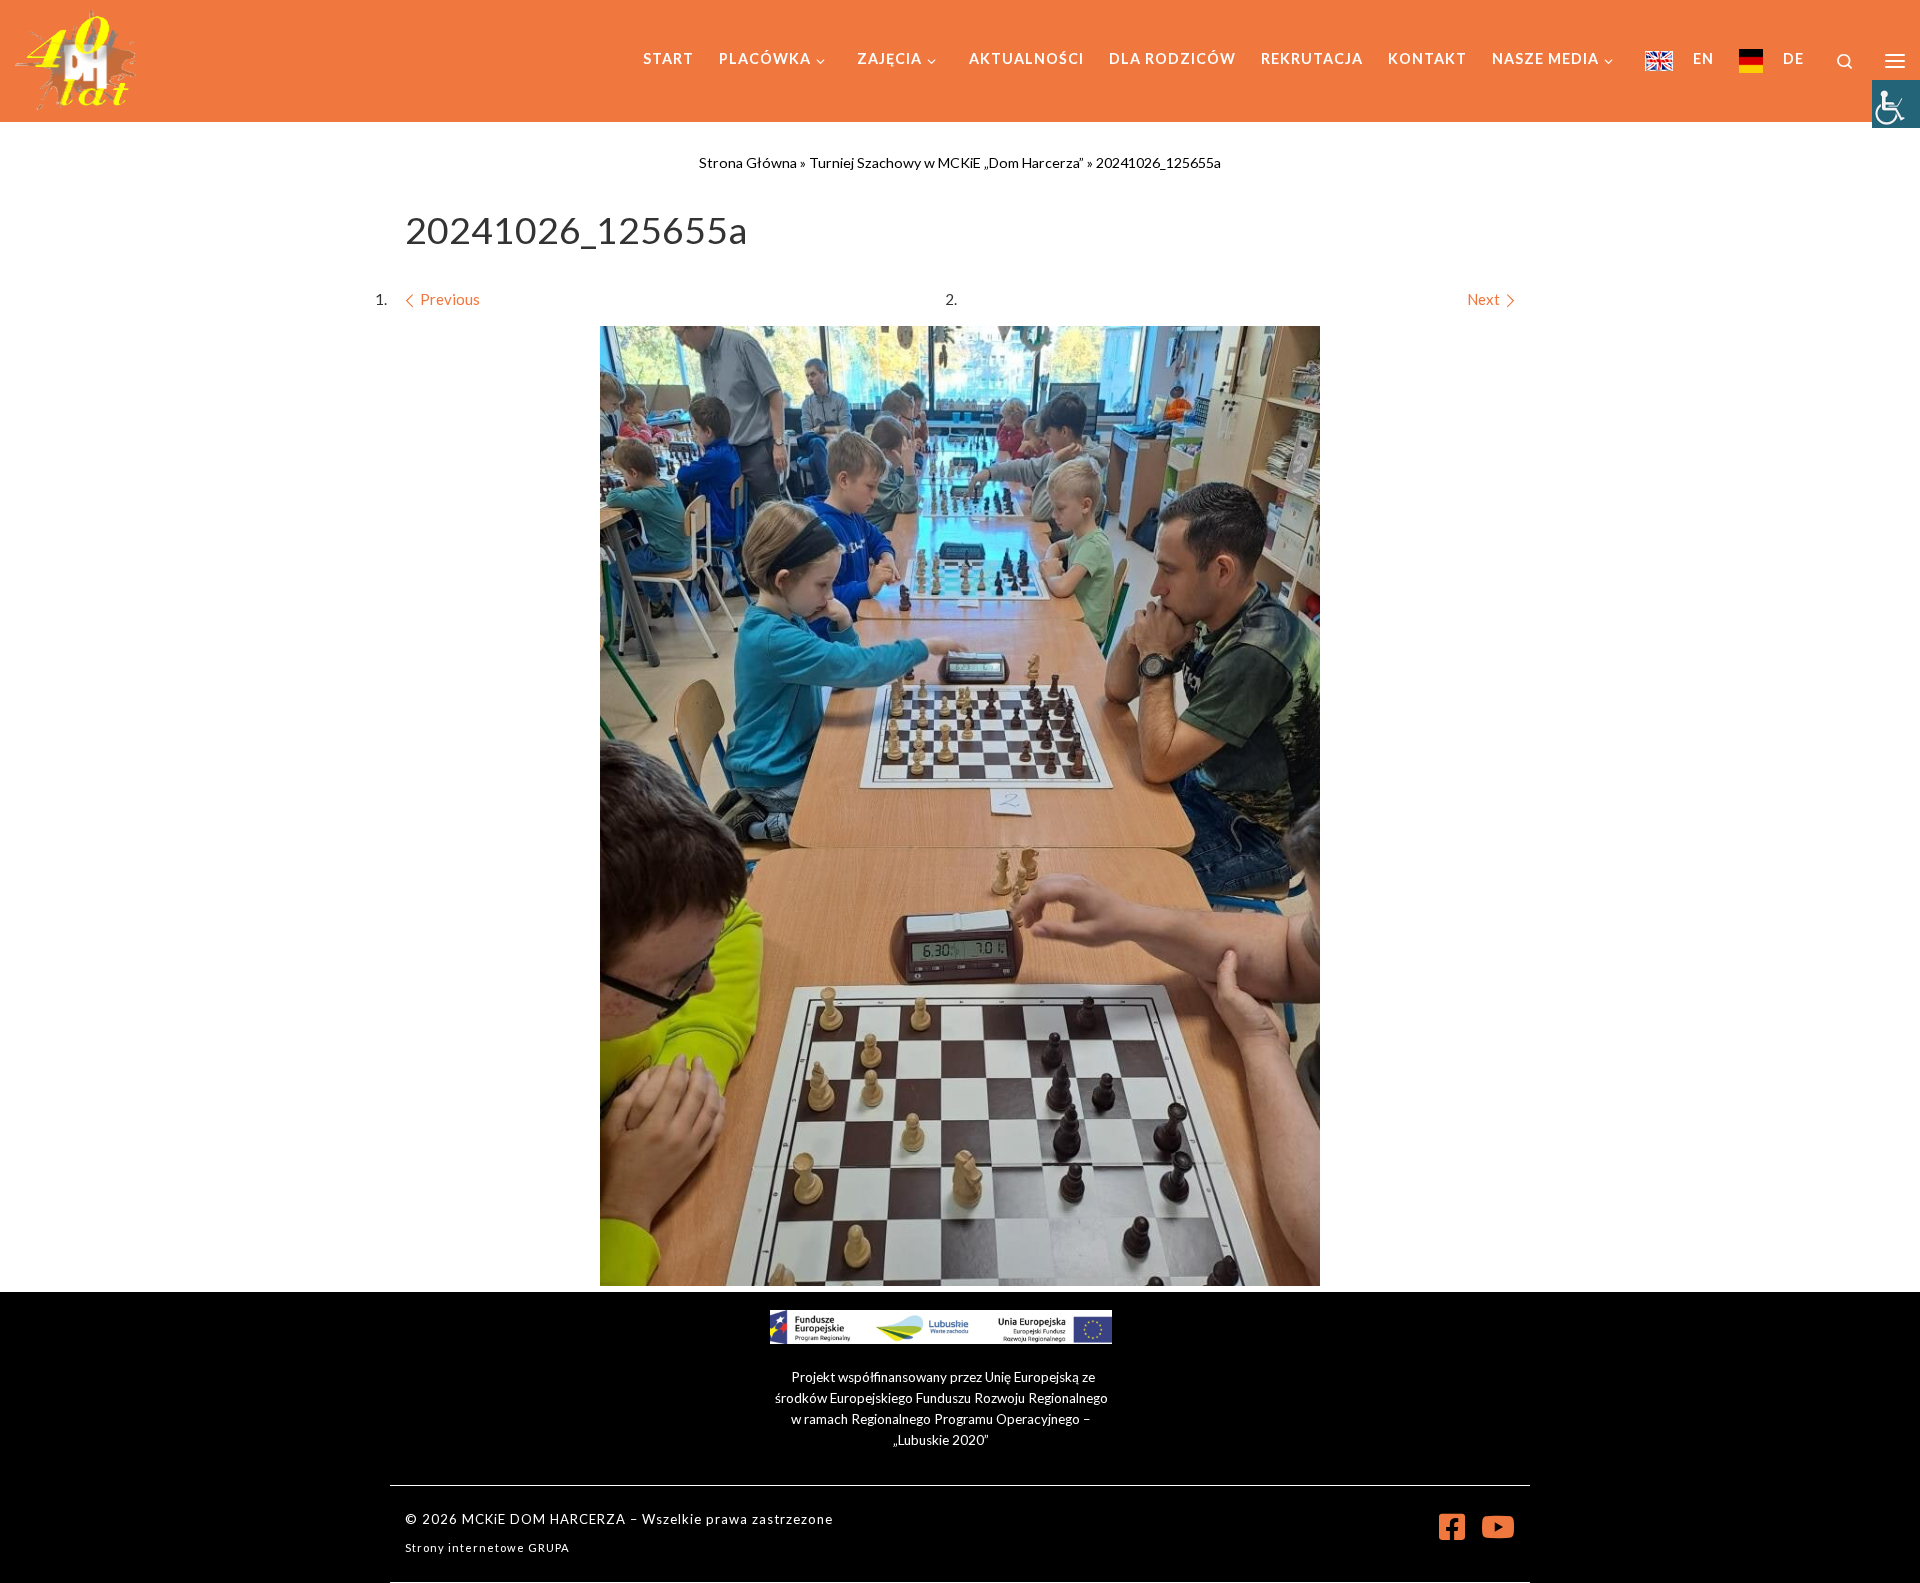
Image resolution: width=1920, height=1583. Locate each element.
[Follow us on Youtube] (1498, 1527)
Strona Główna (748, 162)
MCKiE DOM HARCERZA (544, 1519)
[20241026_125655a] (960, 806)
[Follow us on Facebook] (1452, 1527)
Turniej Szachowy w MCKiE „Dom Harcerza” (946, 162)
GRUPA (549, 1547)
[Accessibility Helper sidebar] (1896, 104)
